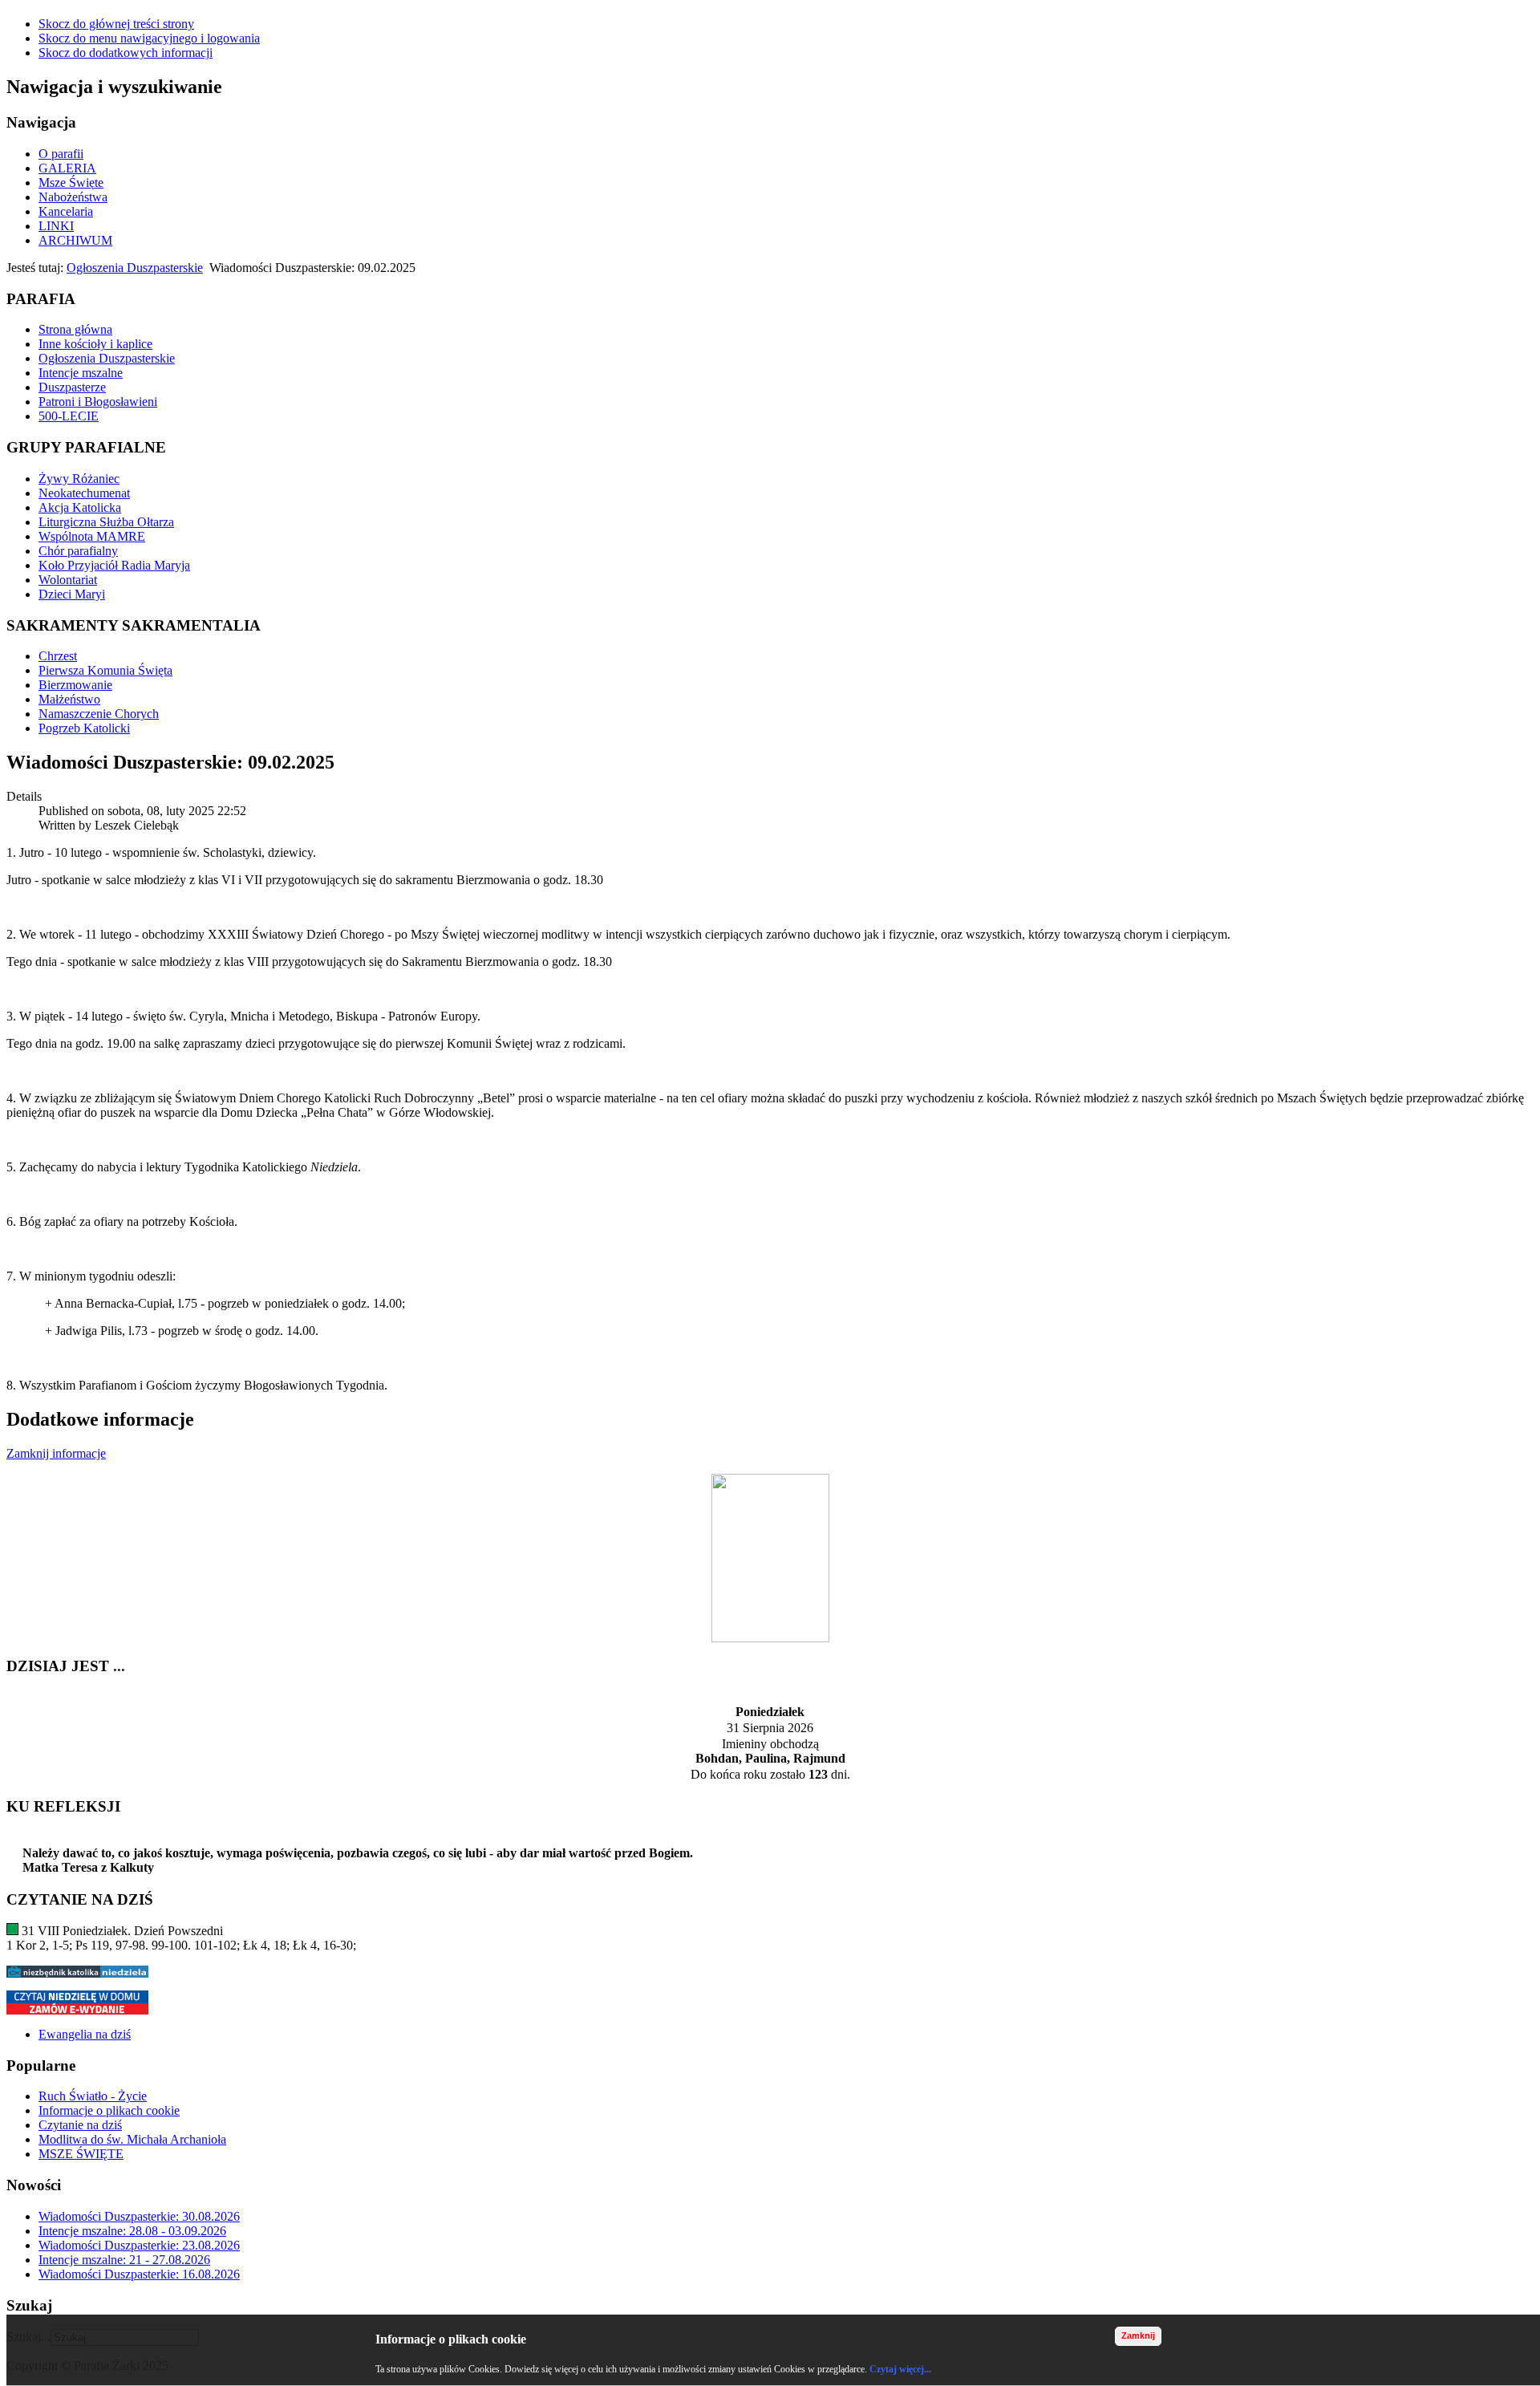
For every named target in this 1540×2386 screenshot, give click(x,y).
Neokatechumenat (84, 493)
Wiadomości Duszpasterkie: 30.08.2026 (139, 2216)
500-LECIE (69, 416)
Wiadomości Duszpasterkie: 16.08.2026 (139, 2274)
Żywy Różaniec (79, 479)
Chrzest (58, 656)
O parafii (61, 154)
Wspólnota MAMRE (92, 536)
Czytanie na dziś (80, 2125)
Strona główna (75, 329)
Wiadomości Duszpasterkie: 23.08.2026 (139, 2245)
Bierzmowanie (75, 685)
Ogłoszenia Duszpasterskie (135, 268)
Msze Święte (71, 183)
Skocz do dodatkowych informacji (126, 53)
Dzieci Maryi (72, 594)
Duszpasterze (72, 387)
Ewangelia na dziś (85, 2034)
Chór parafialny (78, 551)
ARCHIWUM (75, 240)
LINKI (56, 226)
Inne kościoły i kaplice (95, 344)
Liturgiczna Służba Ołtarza (106, 522)
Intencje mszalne (81, 373)
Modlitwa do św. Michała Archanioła (132, 2139)
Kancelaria (66, 211)
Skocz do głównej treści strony (116, 24)
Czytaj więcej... (900, 2369)
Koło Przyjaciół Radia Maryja (114, 565)
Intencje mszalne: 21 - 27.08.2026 (124, 2260)
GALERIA (67, 168)
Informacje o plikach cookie (109, 2110)
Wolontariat (68, 580)
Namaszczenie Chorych (99, 714)
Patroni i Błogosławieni (98, 402)
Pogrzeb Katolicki (84, 728)
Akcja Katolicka (80, 507)
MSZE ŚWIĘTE (81, 2154)
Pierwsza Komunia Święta (105, 670)
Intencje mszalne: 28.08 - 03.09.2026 (132, 2231)
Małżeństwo (69, 699)
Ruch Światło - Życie (93, 2096)
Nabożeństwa (73, 197)
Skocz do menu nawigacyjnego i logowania (149, 38)
